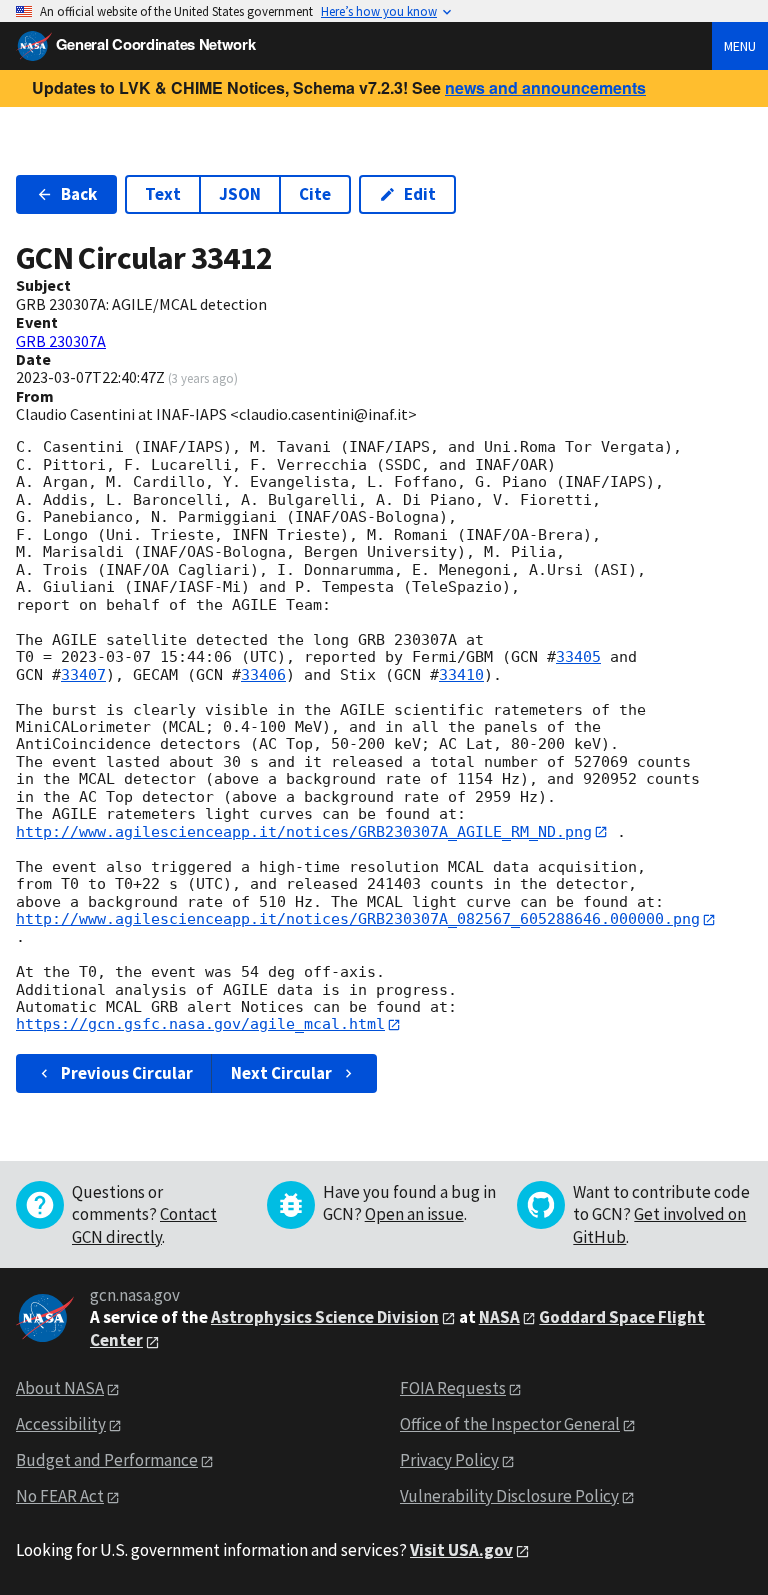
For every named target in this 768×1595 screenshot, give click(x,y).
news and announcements (545, 87)
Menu (740, 46)
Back (79, 194)
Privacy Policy (449, 1460)
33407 (83, 675)
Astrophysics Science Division (325, 1317)
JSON (240, 194)
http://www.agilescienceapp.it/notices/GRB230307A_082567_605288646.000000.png (358, 919)
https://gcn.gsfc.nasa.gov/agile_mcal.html (200, 1024)
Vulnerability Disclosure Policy (509, 1496)
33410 (461, 675)
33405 (578, 657)
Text (163, 194)
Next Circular (281, 1073)
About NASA (60, 1388)
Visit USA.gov (461, 1550)
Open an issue (414, 1214)
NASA (499, 1317)
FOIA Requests (453, 1388)
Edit (420, 194)
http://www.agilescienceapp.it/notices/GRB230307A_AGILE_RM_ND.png (304, 832)
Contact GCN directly (144, 1225)
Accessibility (61, 1424)
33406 (263, 675)
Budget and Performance (107, 1460)
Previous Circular (127, 1073)
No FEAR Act (60, 1496)
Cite (315, 194)
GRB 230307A (61, 341)
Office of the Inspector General (510, 1424)
